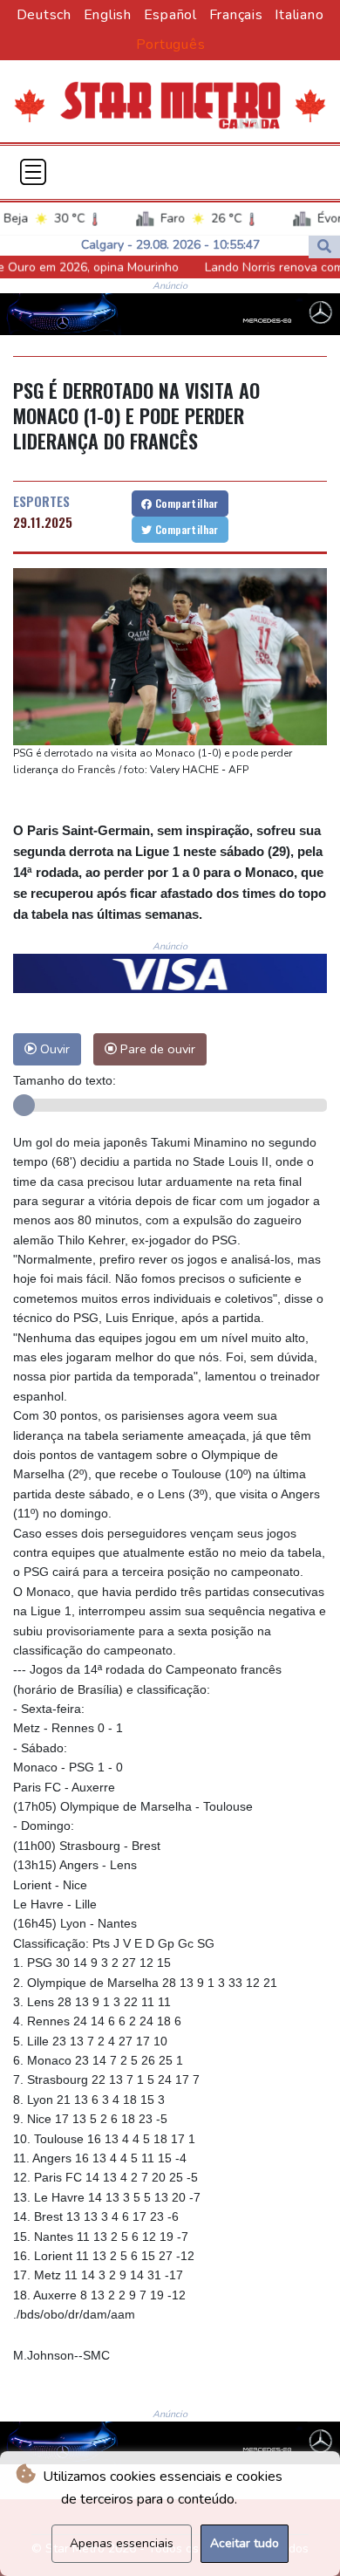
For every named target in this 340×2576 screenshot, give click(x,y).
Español (170, 15)
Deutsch (44, 15)
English (108, 15)
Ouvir (53, 1049)
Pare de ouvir (156, 1049)
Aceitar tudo (245, 2543)
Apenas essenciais (122, 2543)
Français (236, 15)
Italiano (299, 15)
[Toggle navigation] (33, 172)
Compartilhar (186, 503)
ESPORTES (41, 501)
